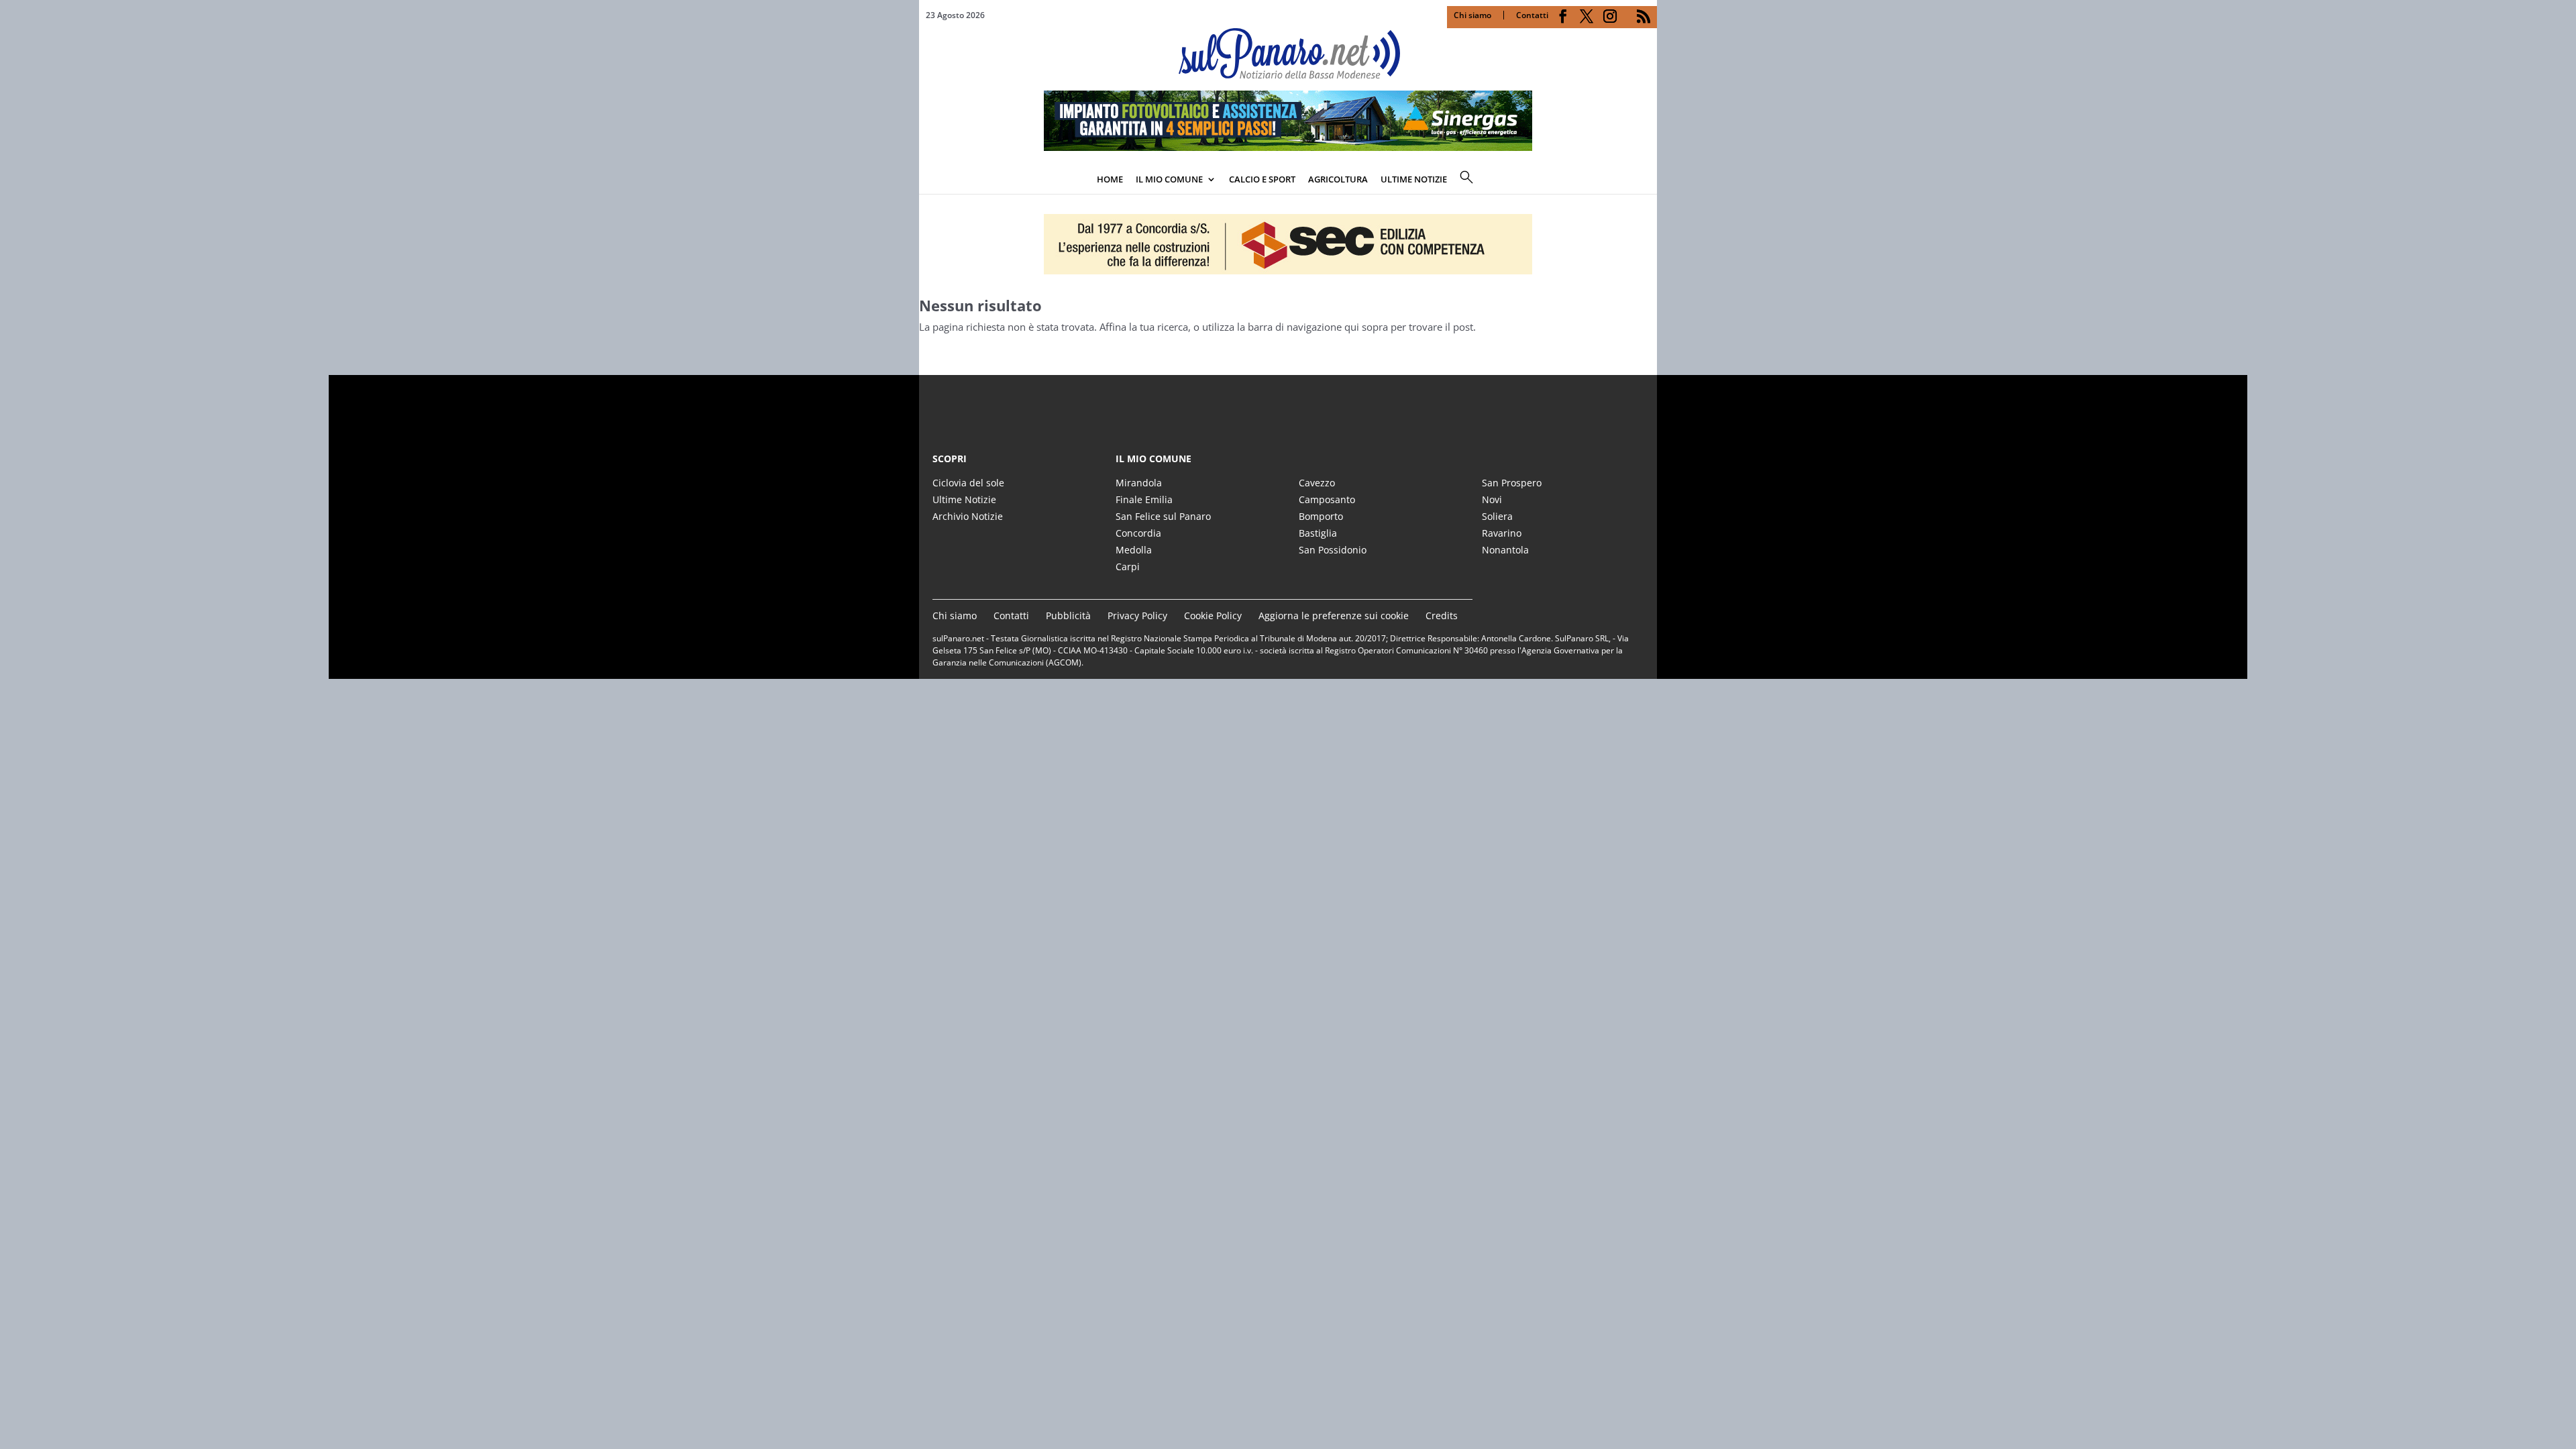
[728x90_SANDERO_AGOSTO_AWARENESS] (1288, 147)
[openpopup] (1647, 180)
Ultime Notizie (964, 499)
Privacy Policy (1137, 615)
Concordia (1138, 533)
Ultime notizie (1414, 179)
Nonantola (1505, 550)
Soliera (1497, 516)
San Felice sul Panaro (1163, 516)
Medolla (1134, 550)
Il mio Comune (1169, 179)
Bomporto (1321, 516)
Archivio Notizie (968, 516)
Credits (1442, 615)
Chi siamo (1472, 15)
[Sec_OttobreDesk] (1288, 244)
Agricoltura (1338, 179)
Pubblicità (1068, 615)
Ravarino (1502, 533)
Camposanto (1327, 499)
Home (1110, 179)
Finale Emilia (1144, 499)
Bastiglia (1318, 533)
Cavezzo (1317, 483)
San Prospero (1512, 483)
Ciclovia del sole (968, 483)
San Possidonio (1333, 550)
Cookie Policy (1213, 615)
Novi (1492, 499)
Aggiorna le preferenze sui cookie (1334, 615)
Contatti (1532, 15)
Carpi (1128, 567)
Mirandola (1139, 483)
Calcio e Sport (1262, 179)
